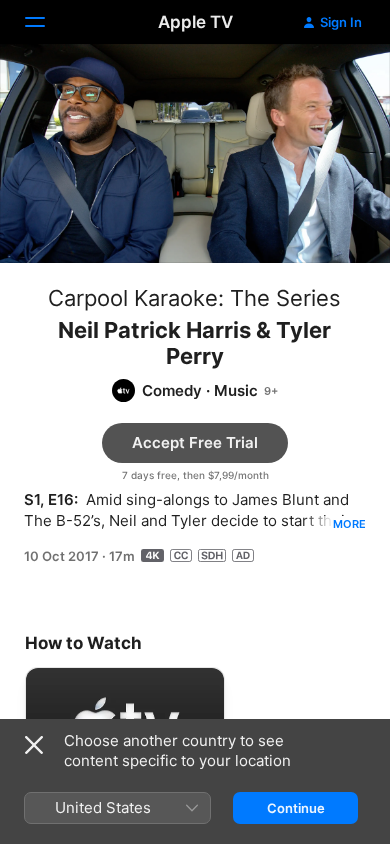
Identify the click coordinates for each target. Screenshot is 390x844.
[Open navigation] (47, 22)
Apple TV (195, 22)
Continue (296, 808)
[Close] (34, 745)
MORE (349, 524)
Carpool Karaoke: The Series (194, 298)
